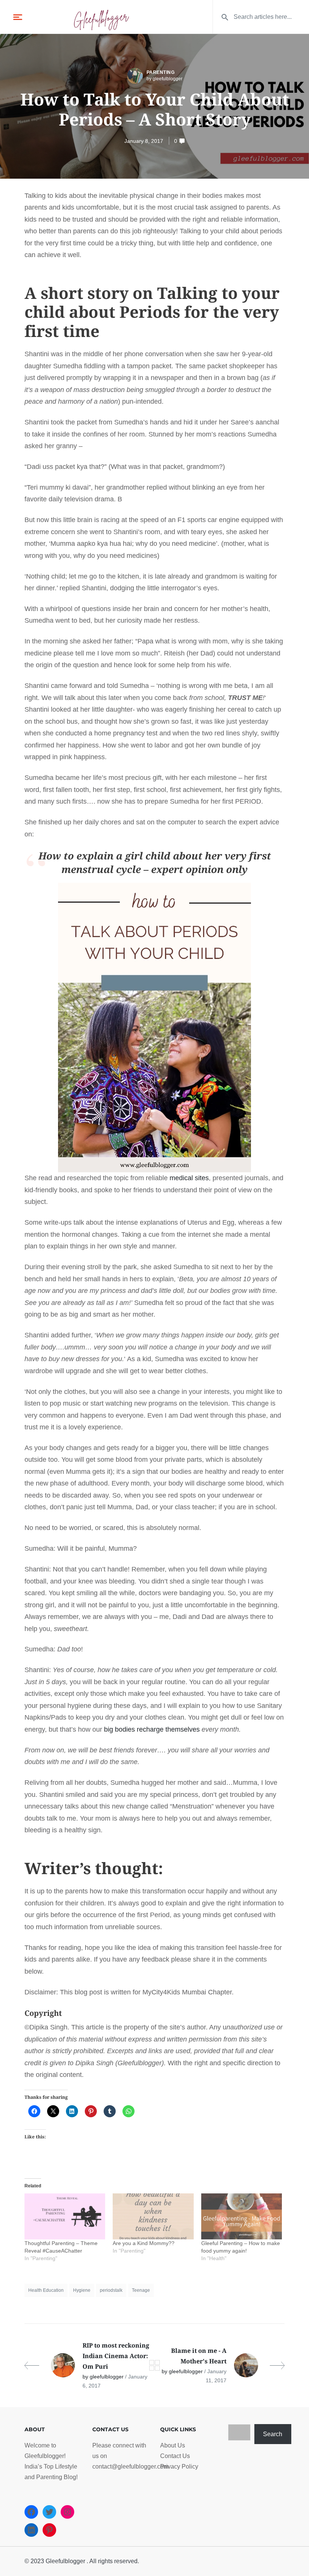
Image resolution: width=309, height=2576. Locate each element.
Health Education (46, 2290)
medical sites (189, 1178)
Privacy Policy (179, 2466)
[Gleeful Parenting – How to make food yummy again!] (242, 2216)
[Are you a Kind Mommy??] (153, 2216)
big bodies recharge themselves (152, 1729)
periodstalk (111, 2290)
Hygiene (82, 2290)
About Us (173, 2445)
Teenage (141, 2290)
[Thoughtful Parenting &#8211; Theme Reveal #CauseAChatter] (65, 2216)
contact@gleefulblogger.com (130, 2466)
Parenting (161, 72)
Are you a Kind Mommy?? (144, 2243)
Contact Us (175, 2456)
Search (273, 2434)
